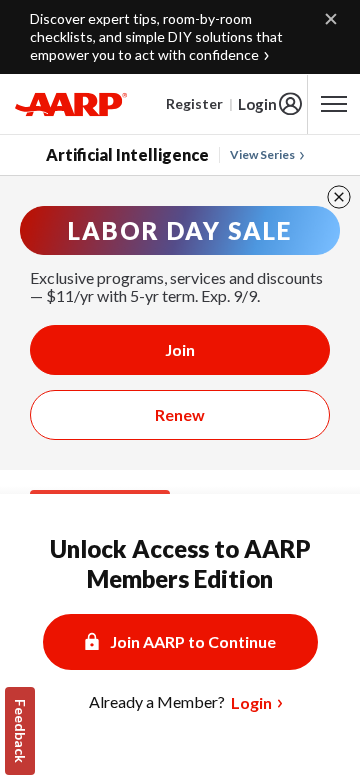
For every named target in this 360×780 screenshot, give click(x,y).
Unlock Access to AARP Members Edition (180, 563)
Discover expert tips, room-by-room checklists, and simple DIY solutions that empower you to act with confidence (156, 36)
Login (257, 104)
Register (194, 103)
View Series (262, 154)
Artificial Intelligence (127, 154)
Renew (180, 414)
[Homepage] (71, 104)
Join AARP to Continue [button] (193, 641)
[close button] (339, 197)
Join (180, 349)
